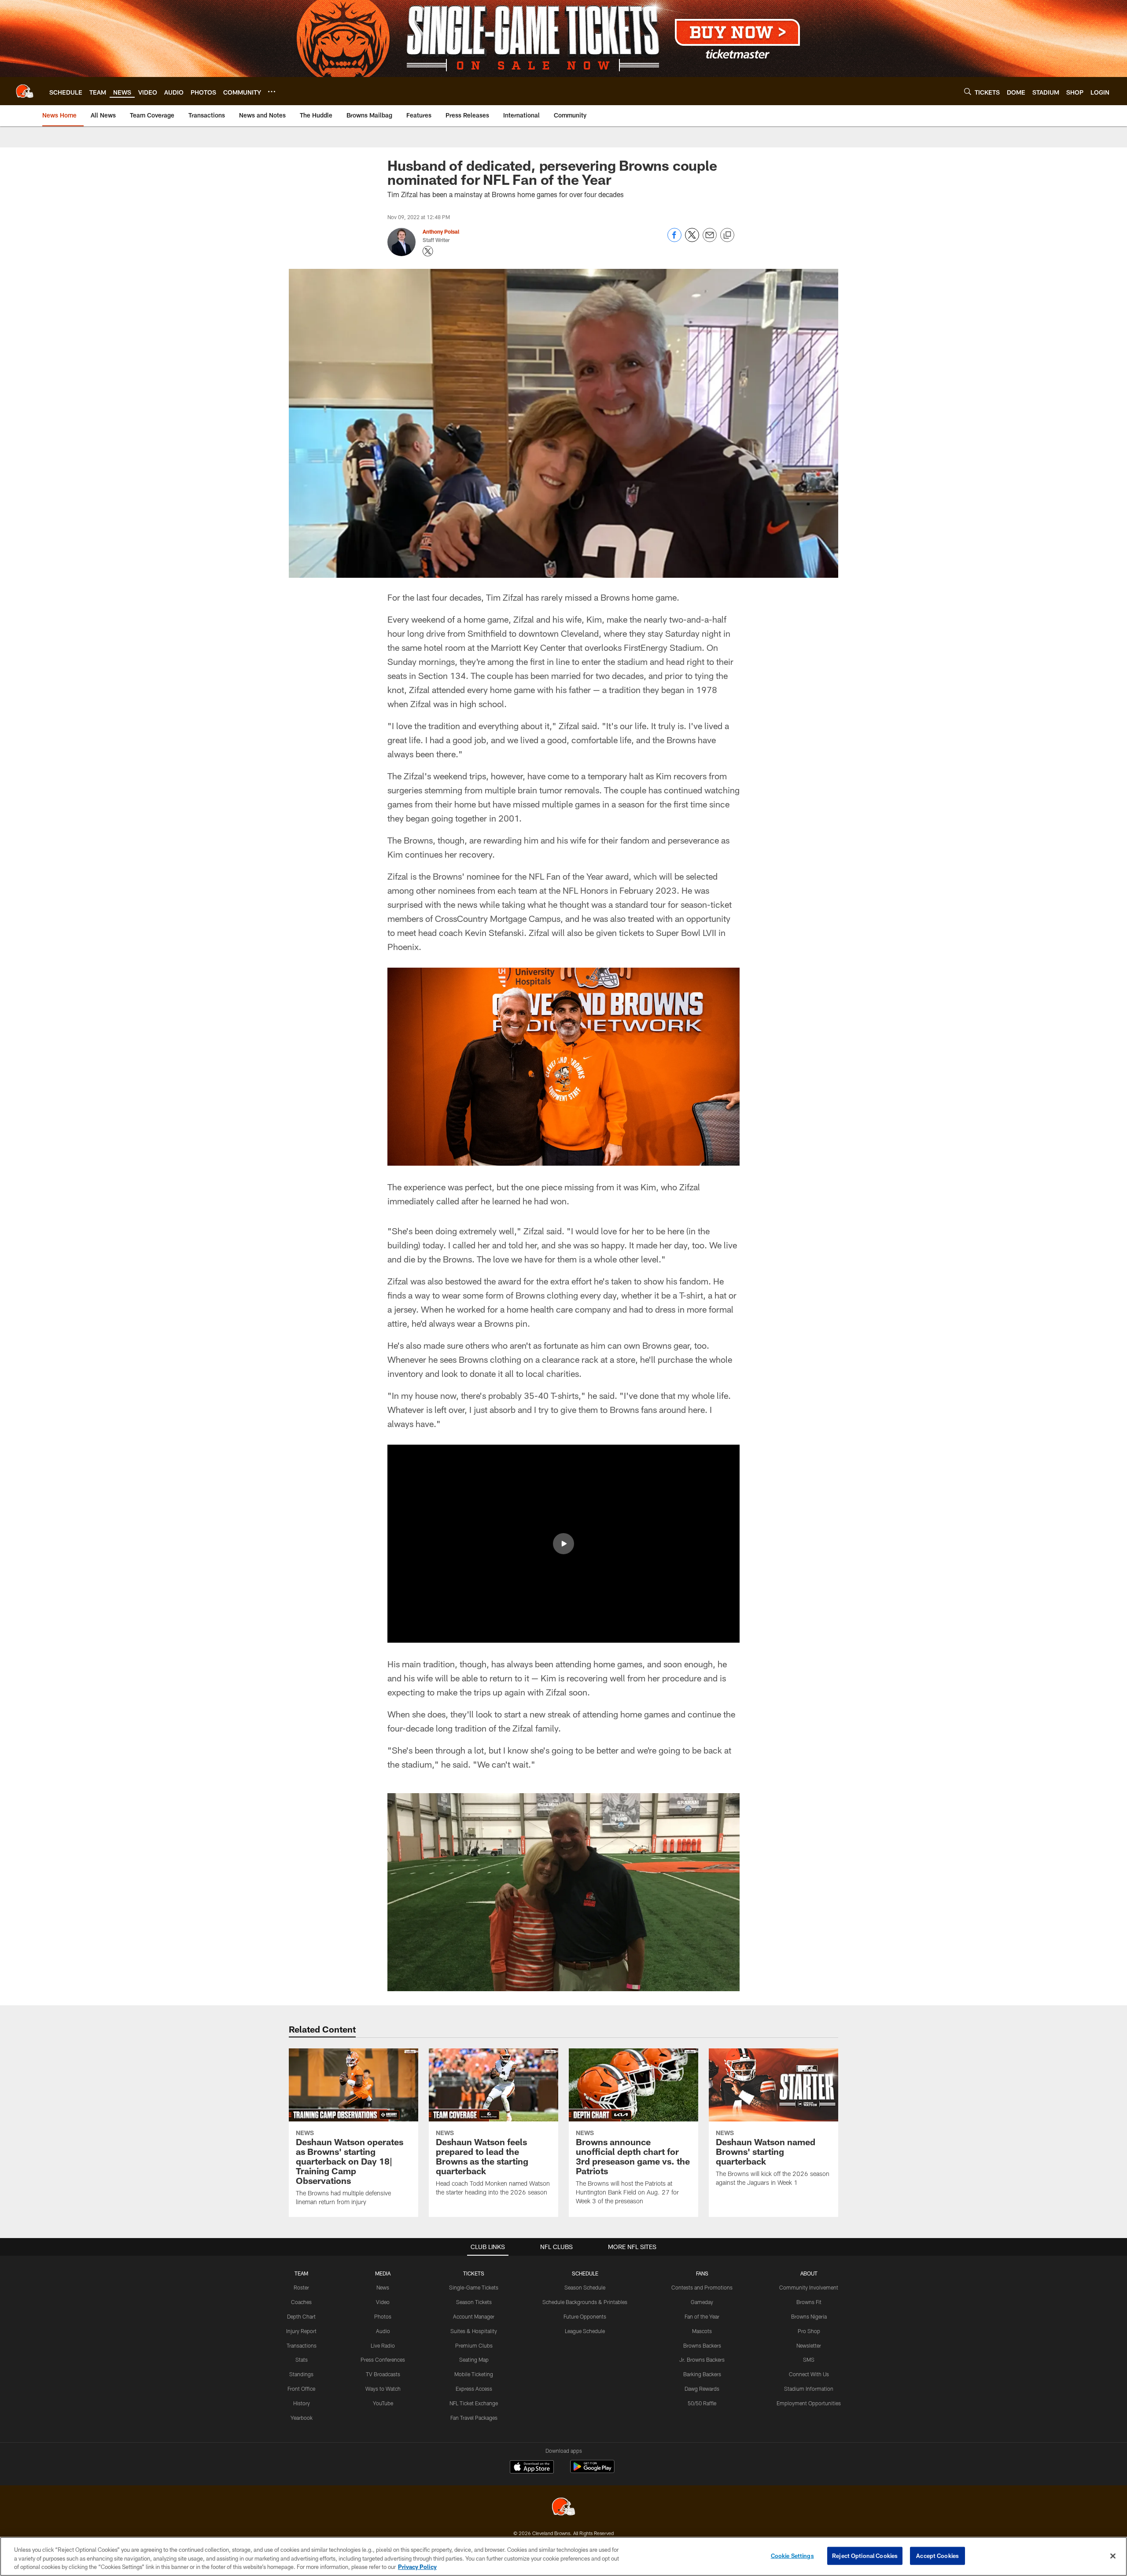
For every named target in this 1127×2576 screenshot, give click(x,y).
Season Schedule (585, 2287)
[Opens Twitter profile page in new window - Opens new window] (428, 251)
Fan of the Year (702, 2316)
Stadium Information (809, 2389)
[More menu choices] (272, 92)
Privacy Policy (417, 2567)
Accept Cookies (937, 2555)
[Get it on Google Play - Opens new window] (592, 2471)
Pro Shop (809, 2331)
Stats (302, 2359)
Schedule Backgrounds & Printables (585, 2302)
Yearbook (302, 2418)
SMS (809, 2359)
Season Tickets (474, 2302)
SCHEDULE (585, 2273)
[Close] (1113, 2556)
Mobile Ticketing (474, 2374)
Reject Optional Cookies (865, 2555)
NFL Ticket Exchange (474, 2403)
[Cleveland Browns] (563, 2508)
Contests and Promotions (702, 2287)
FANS (702, 2273)
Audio (383, 2331)
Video (383, 2302)
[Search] (968, 91)
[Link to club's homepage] (25, 91)
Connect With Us (809, 2374)
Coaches (301, 2302)
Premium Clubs (474, 2345)
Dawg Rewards (702, 2389)
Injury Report (301, 2331)
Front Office (301, 2389)
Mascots (702, 2331)
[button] (563, 1544)
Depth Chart (301, 2316)
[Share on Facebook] (674, 240)
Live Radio (383, 2345)
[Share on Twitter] (692, 240)
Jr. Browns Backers (702, 2359)
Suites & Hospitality (474, 2331)
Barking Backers (702, 2374)
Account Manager (474, 2316)
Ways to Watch (383, 2389)
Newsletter (809, 2345)
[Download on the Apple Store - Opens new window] (532, 2468)
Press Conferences (383, 2359)
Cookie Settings (792, 2555)
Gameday (702, 2302)
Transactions (302, 2345)
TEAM (301, 2273)
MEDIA (383, 2273)
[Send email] (710, 240)
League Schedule (585, 2331)
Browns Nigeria (809, 2316)
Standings (301, 2374)
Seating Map (474, 2359)
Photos (383, 2316)
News (383, 2287)
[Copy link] (727, 235)
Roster (301, 2287)
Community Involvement (809, 2287)
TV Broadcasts (383, 2374)
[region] (563, 2556)
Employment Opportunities (809, 2403)
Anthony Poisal (441, 231)
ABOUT (809, 2273)
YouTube (383, 2403)
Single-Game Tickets (474, 2287)
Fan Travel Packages (474, 2418)
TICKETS (474, 2273)
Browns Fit (809, 2302)
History (302, 2403)
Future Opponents (585, 2316)
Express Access (474, 2389)
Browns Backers (702, 2345)
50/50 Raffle (702, 2403)
